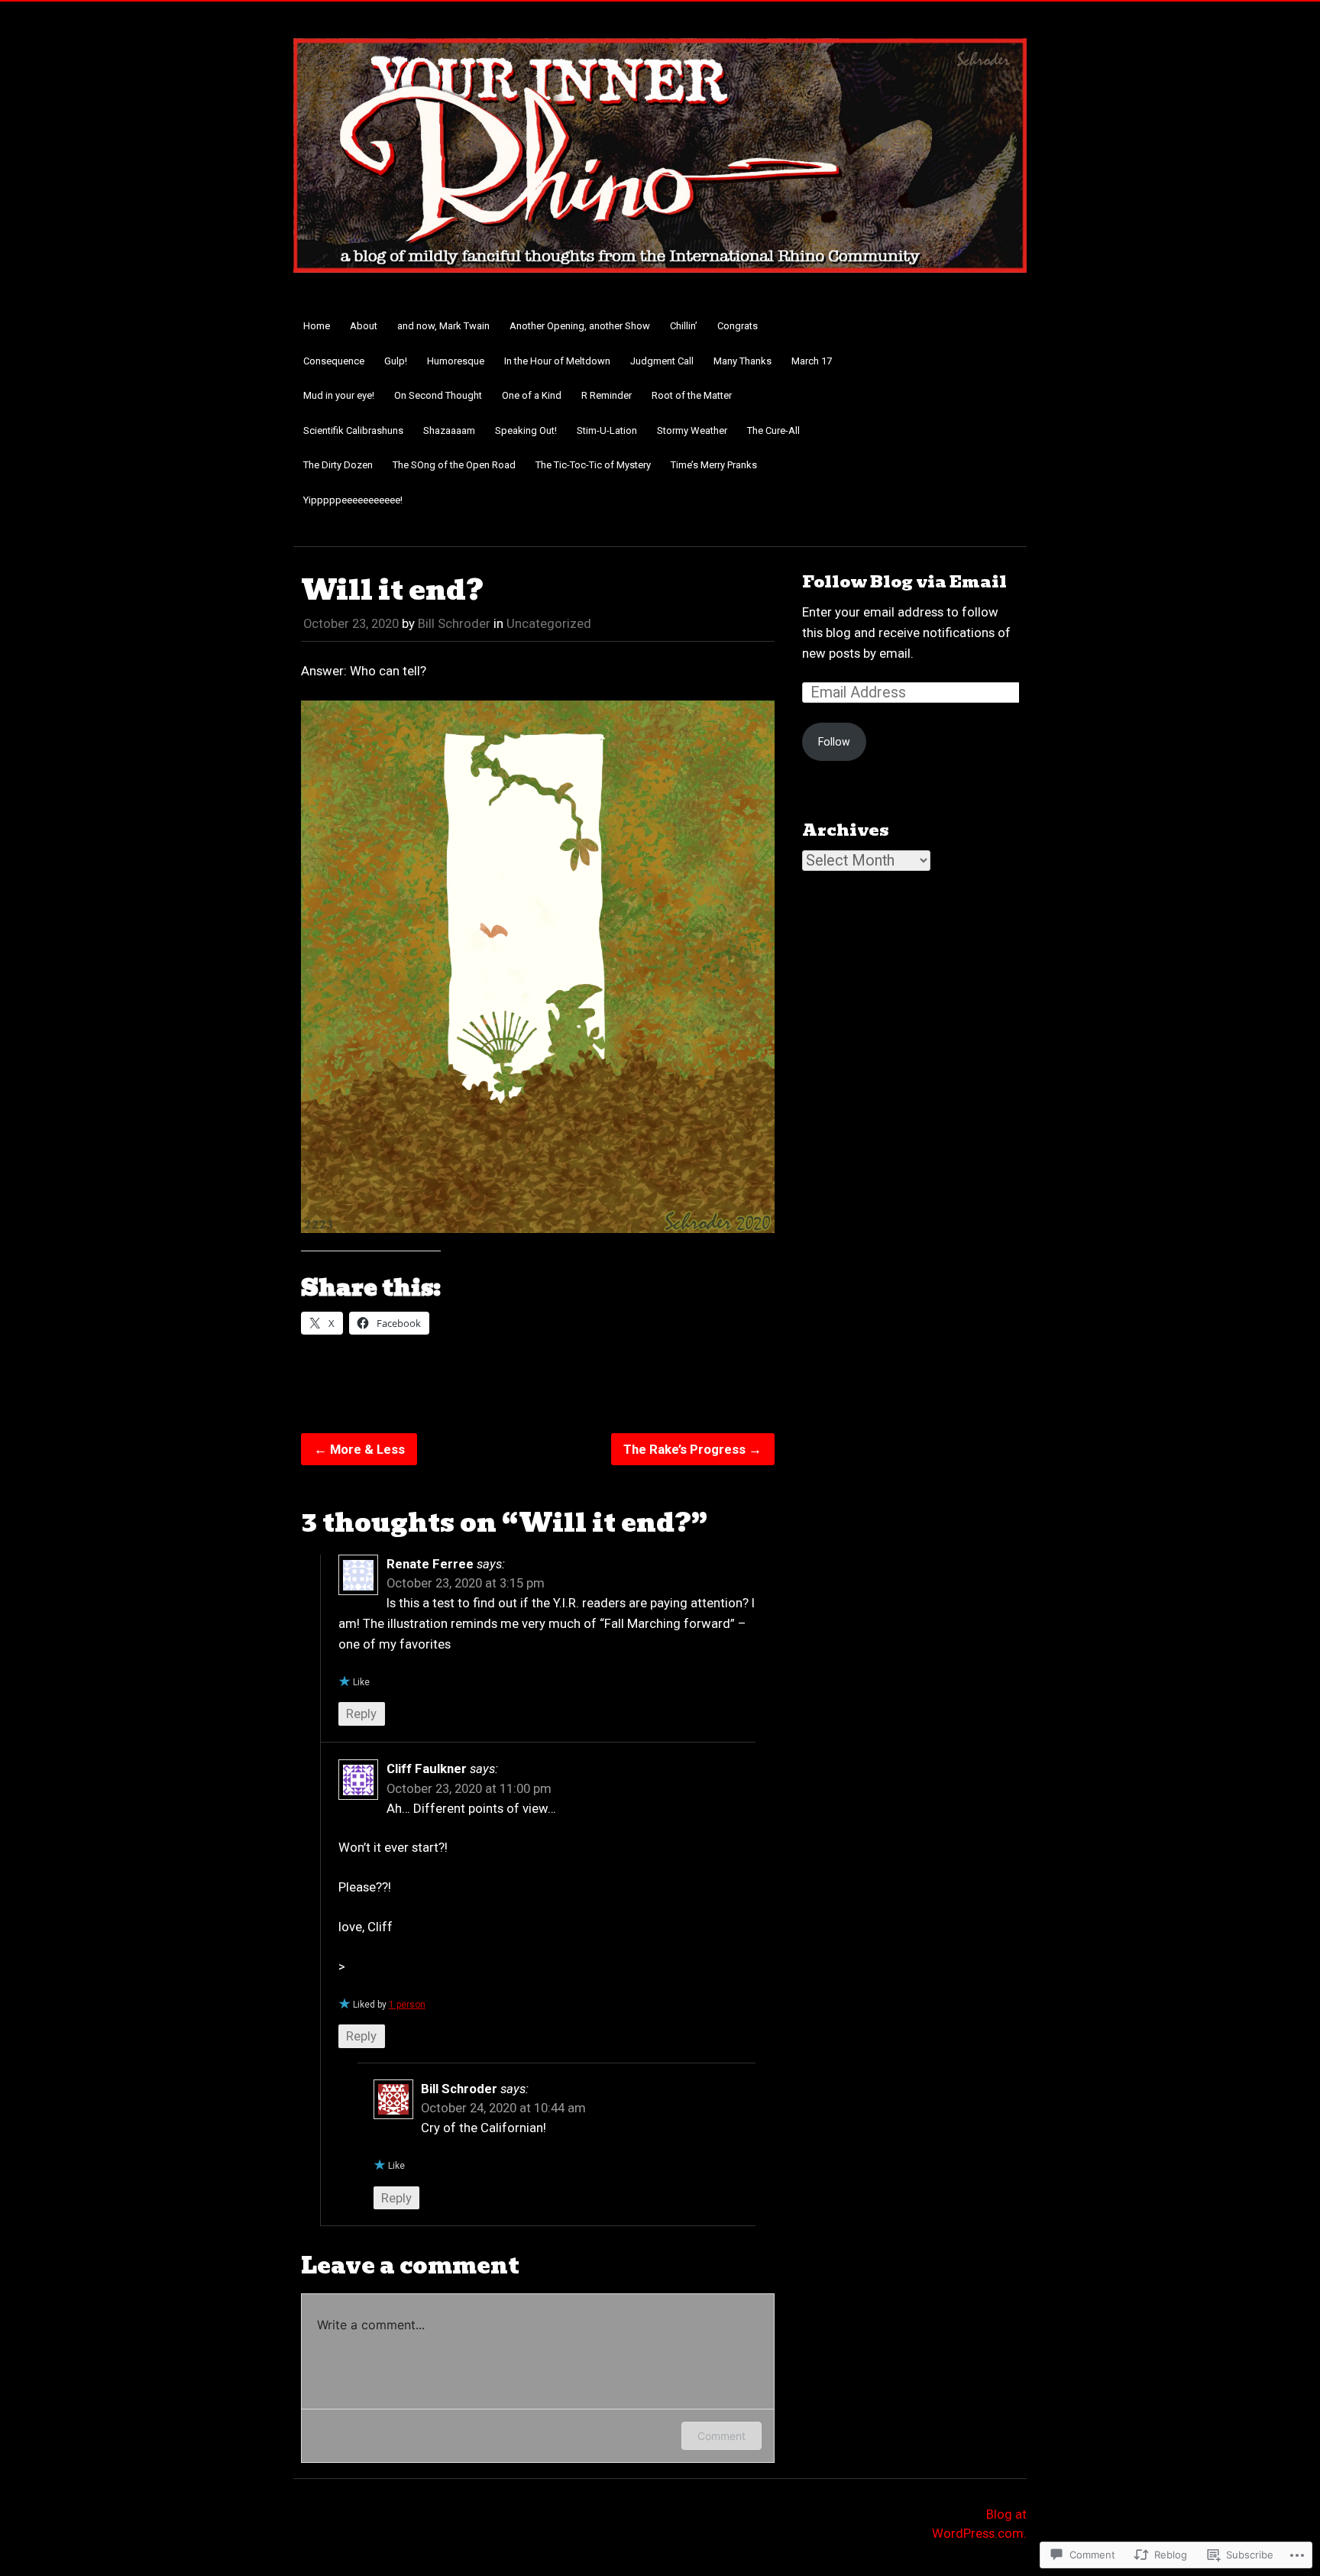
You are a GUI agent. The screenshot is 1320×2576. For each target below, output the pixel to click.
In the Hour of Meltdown (557, 361)
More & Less (359, 1449)
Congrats (738, 326)
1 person (407, 2005)
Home (317, 326)
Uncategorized (549, 623)
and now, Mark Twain (443, 326)
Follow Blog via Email (904, 582)
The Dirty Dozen (338, 465)
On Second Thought (438, 395)
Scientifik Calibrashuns (353, 430)
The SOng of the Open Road (454, 465)
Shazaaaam (449, 430)
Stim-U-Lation (607, 430)
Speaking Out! (526, 430)
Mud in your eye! (339, 395)
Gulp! (396, 361)
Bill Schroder (454, 623)
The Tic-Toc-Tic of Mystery (593, 465)
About (364, 326)
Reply (361, 1714)
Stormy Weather (692, 430)
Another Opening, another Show (580, 326)
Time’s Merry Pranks (714, 465)
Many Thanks (742, 361)
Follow (834, 742)
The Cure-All (773, 430)
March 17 (812, 361)
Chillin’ (684, 326)
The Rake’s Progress (692, 1449)
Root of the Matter (692, 395)
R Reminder (607, 395)
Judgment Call (662, 361)
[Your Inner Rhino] (660, 282)
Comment (721, 2436)
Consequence (334, 361)
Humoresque (456, 361)
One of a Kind (532, 395)
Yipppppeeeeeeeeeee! (353, 500)
